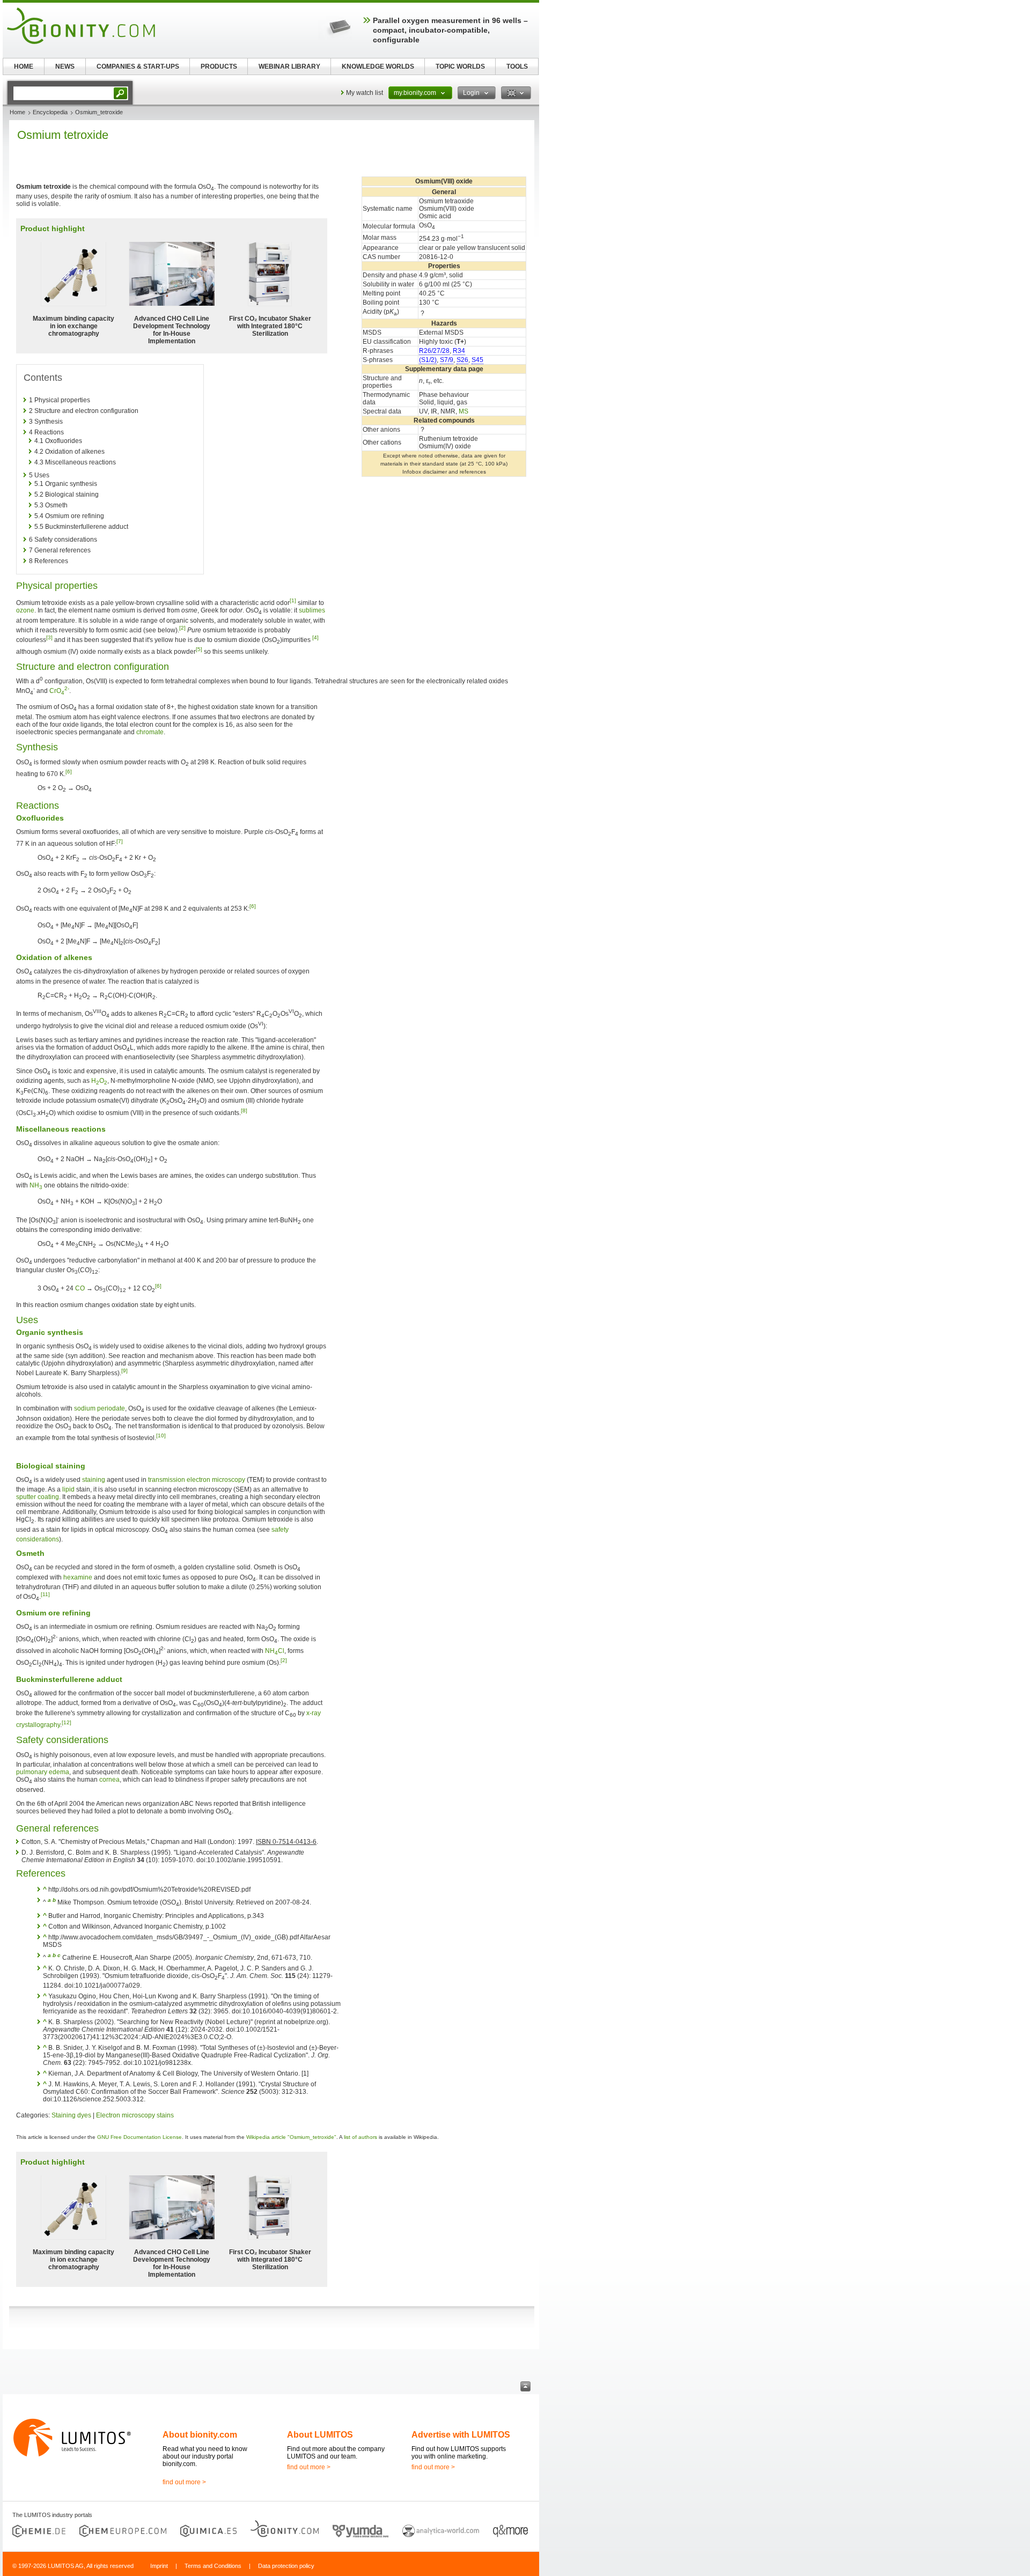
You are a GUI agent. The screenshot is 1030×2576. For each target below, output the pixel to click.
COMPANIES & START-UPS (138, 67)
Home (17, 112)
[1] (293, 600)
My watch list (365, 93)
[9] (124, 1371)
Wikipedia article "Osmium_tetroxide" (291, 2137)
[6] (69, 772)
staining (94, 1480)
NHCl (275, 1651)
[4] (315, 637)
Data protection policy (286, 2566)
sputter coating (38, 1497)
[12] (67, 1722)
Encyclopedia (50, 112)
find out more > (184, 2482)
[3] (49, 637)
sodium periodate (100, 1408)
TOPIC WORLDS (460, 67)
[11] (45, 1594)
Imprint (159, 2566)
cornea (109, 1780)
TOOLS (517, 67)
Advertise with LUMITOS (461, 2435)
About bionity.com (200, 2435)
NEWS (65, 67)
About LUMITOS (320, 2435)
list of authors (360, 2137)
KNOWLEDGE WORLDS (378, 67)
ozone (25, 610)
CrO (59, 691)
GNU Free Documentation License (139, 2137)
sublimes (312, 610)
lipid (68, 1489)
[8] (244, 1110)
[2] (182, 628)
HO (99, 1081)
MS (464, 411)
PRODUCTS (219, 67)
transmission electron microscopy (197, 1480)
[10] (161, 1435)
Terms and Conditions (213, 2566)
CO (80, 1288)
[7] (120, 841)
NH (36, 1185)
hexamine (78, 1577)
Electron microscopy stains (135, 2115)
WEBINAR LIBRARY (289, 67)
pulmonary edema (43, 1772)
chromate (150, 732)
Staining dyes (71, 2115)
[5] (199, 649)
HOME (24, 67)
